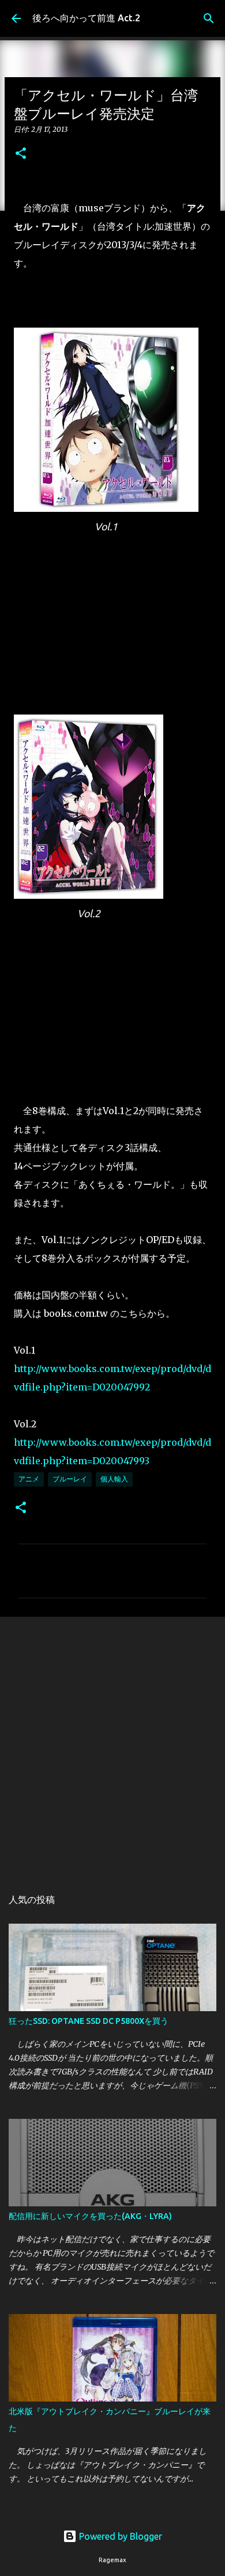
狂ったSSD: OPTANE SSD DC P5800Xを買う (89, 2021)
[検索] (209, 18)
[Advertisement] (112, 1746)
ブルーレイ (70, 1479)
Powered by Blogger (119, 2536)
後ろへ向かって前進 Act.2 (86, 18)
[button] (21, 154)
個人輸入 (114, 1479)
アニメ (29, 1479)
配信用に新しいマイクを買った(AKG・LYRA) (90, 2216)
